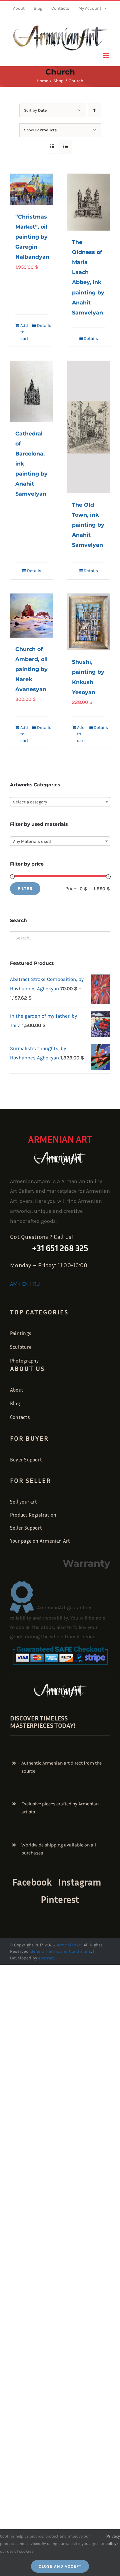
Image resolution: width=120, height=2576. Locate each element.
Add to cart (24, 332)
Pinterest (60, 1899)
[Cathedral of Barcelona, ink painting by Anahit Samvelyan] (32, 392)
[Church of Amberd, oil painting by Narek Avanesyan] (32, 616)
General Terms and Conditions (61, 1951)
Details (42, 325)
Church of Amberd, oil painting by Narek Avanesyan (31, 669)
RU (36, 1284)
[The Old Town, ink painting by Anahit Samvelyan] (88, 427)
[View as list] (65, 147)
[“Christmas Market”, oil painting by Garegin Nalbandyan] (32, 190)
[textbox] (60, 802)
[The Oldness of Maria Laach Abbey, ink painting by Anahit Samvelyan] (88, 202)
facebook (32, 1882)
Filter (25, 888)
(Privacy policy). (113, 2540)
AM (14, 1284)
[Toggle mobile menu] (106, 56)
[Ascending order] (94, 110)
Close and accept (60, 2566)
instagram (79, 1882)
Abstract (46, 1958)
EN (25, 1284)
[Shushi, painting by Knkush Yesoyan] (88, 622)
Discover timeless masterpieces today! (43, 1721)
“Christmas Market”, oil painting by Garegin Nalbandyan (32, 237)
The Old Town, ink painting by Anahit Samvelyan (88, 525)
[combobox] (60, 802)
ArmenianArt (69, 1945)
